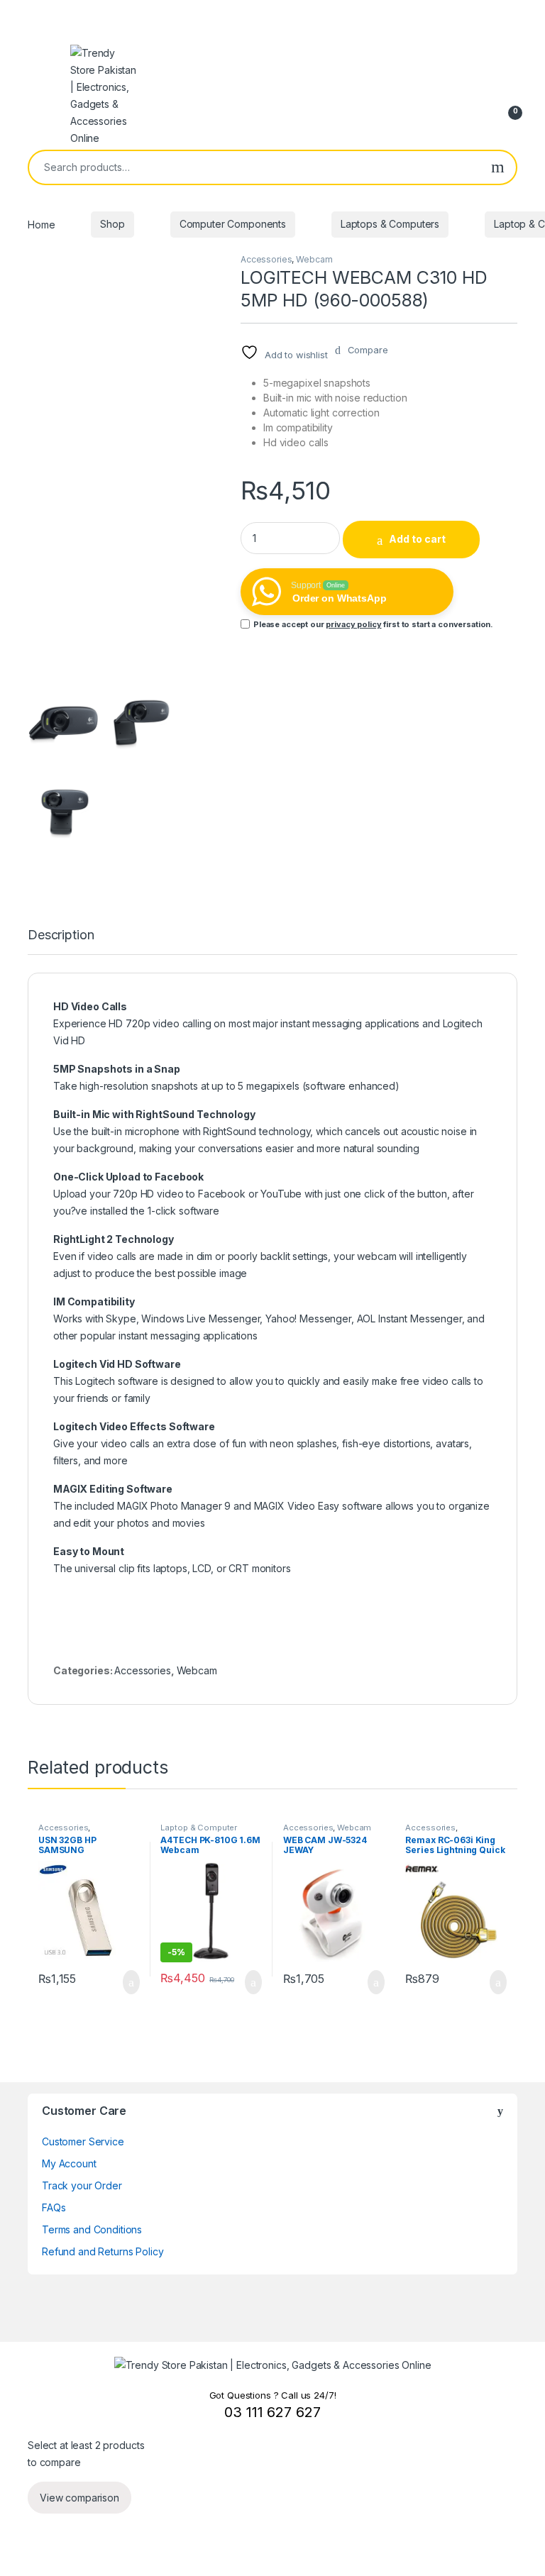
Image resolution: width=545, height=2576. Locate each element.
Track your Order (82, 2185)
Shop (112, 224)
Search (498, 167)
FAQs (54, 2207)
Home (41, 224)
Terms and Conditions (92, 2229)
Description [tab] (61, 935)
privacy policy (353, 624)
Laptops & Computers (390, 224)
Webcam (314, 259)
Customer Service (83, 2141)
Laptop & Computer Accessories (199, 1832)
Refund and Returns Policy (103, 2251)
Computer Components (233, 224)
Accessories (266, 259)
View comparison (79, 2498)
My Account (69, 2163)
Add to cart (417, 539)
